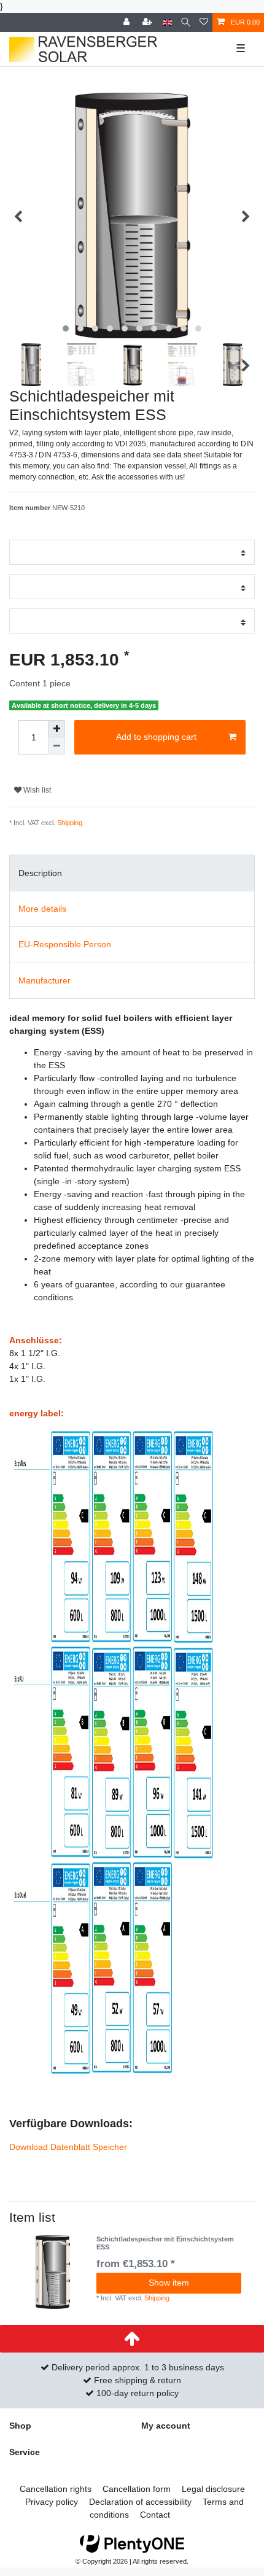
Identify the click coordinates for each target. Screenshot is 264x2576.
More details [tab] (42, 909)
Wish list (36, 790)
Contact (155, 2515)
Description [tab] (40, 873)
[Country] (167, 22)
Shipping (70, 823)
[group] (53, 2272)
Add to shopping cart (156, 737)
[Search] (186, 22)
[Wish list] (204, 22)
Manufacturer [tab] (45, 980)
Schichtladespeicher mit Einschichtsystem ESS (165, 2243)
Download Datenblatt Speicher (68, 2147)
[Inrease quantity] (56, 729)
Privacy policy (52, 2502)
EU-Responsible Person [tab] (65, 944)
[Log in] (128, 22)
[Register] (149, 22)
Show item (169, 2283)
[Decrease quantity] (56, 746)
